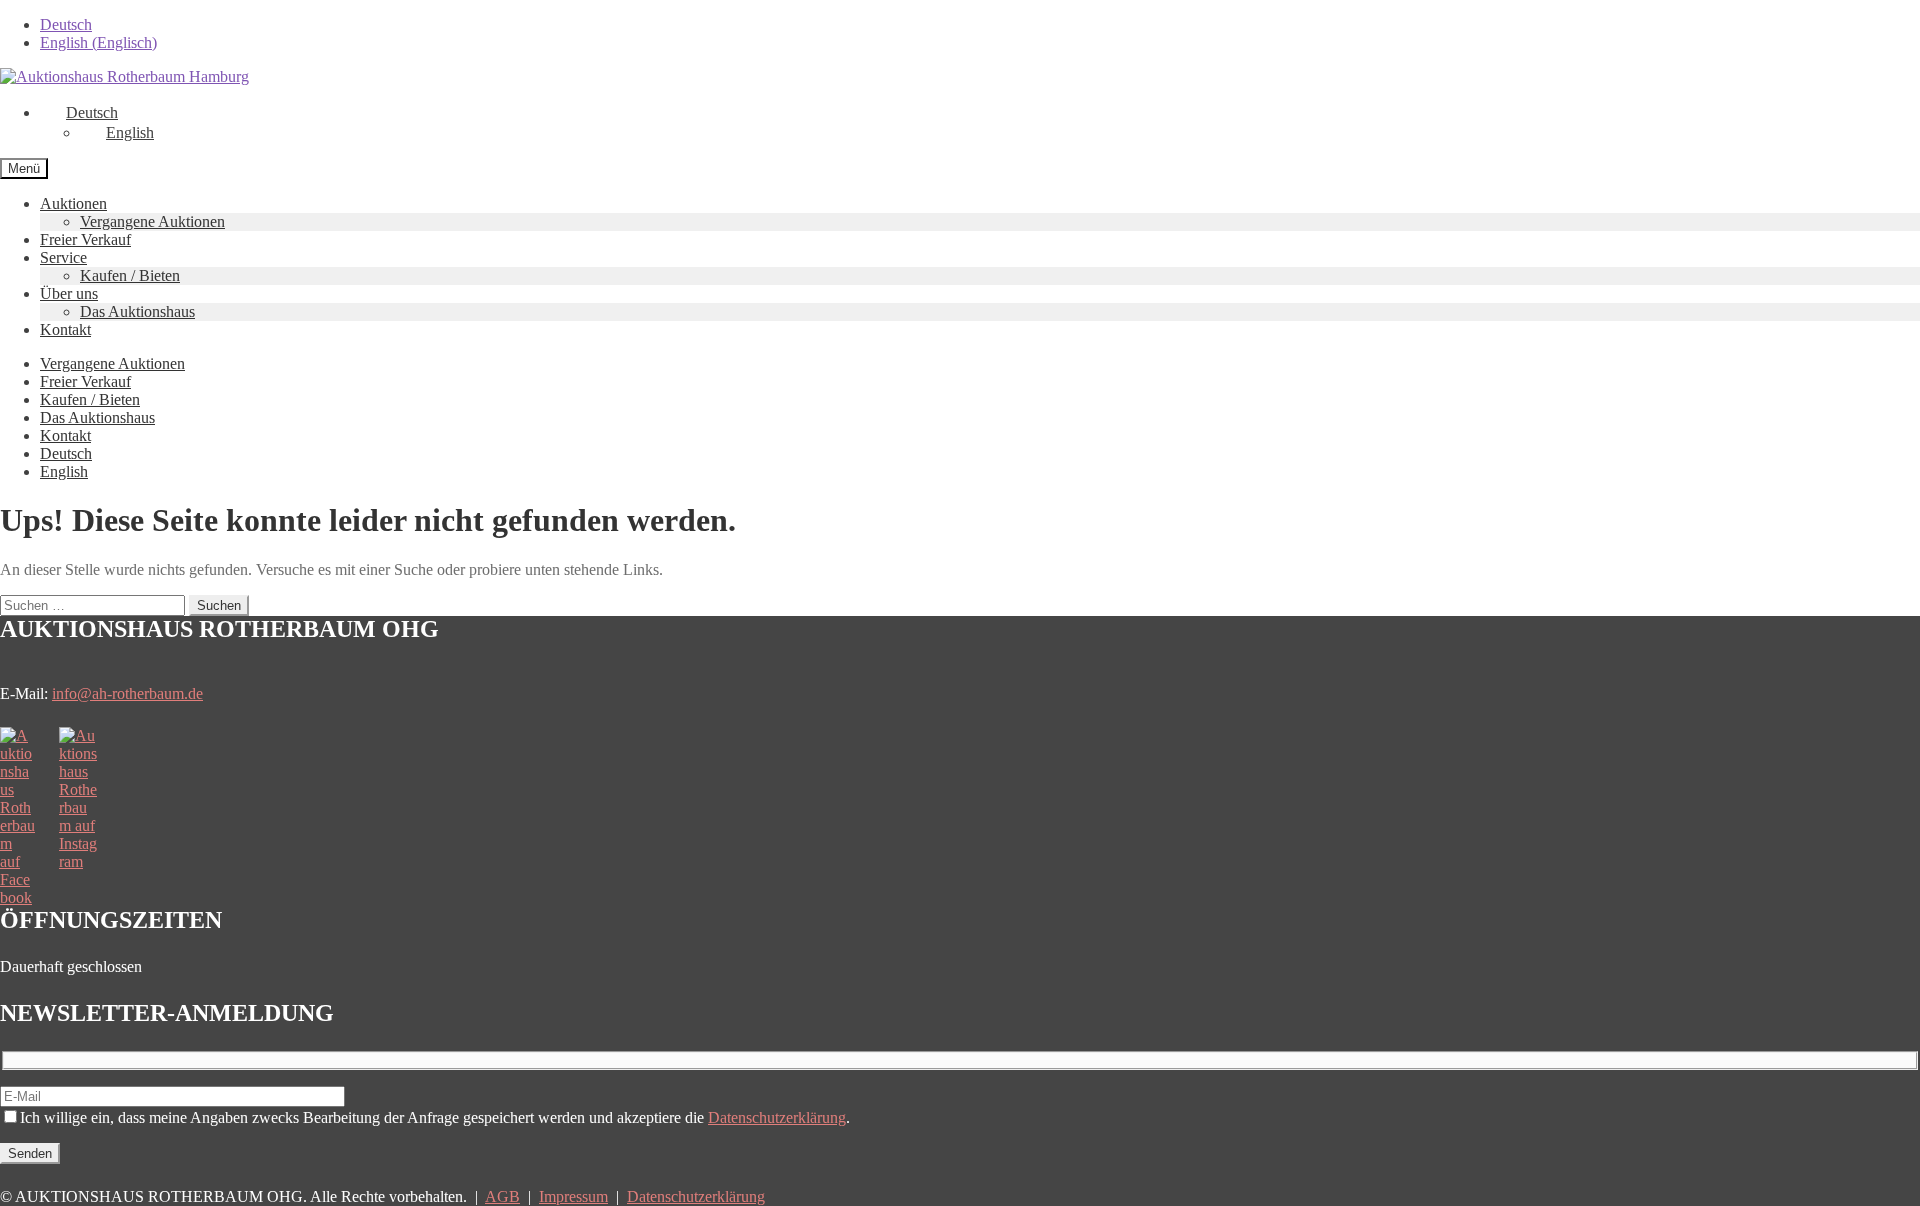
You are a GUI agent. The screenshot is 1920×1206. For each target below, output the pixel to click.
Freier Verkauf (85, 239)
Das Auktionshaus (137, 311)
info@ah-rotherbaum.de (127, 693)
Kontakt (65, 329)
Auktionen (73, 203)
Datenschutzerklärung (777, 1117)
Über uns (69, 293)
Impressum (573, 1196)
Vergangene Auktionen (152, 221)
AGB (502, 1196)
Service (63, 257)
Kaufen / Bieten (130, 275)
